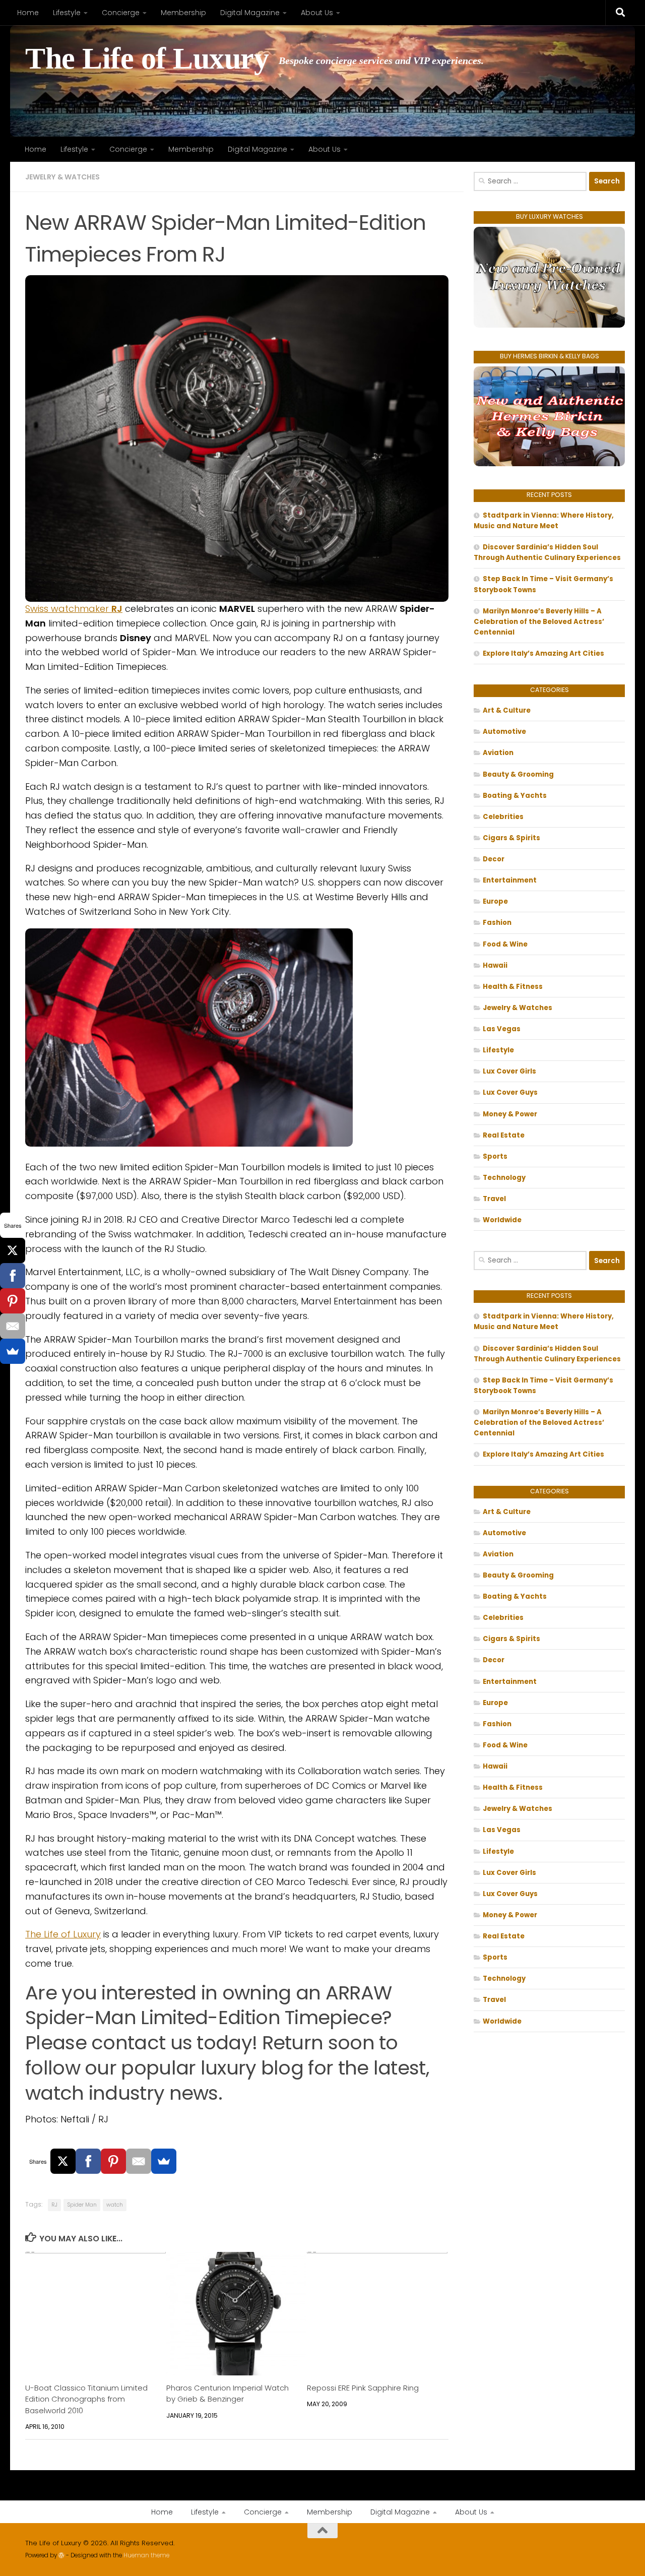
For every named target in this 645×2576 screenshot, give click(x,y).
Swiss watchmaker (74, 609)
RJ (54, 2205)
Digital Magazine (250, 13)
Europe (495, 901)
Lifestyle (67, 13)
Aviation (498, 753)
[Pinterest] (113, 2161)
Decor (494, 859)
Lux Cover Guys (510, 1092)
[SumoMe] (164, 2161)
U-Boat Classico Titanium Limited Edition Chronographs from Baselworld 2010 (86, 2399)
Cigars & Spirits (511, 838)
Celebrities (503, 817)
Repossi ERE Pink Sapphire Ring (363, 2388)
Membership (183, 13)
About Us (317, 13)
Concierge (121, 13)
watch (115, 2205)
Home (28, 13)
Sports (495, 1156)
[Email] (139, 2161)
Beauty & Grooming (518, 774)
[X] (63, 2161)
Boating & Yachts (515, 796)
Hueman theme (146, 2555)
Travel (494, 1199)
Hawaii (495, 965)
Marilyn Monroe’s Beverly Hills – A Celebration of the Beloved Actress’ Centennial (539, 622)
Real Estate (504, 1135)
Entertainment (510, 880)
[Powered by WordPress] (61, 2555)
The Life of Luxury (147, 59)
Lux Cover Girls (509, 1071)
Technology (504, 1178)
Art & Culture (507, 710)
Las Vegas (502, 1029)
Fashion (497, 923)
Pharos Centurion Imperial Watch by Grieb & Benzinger (228, 2393)
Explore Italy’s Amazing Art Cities (543, 653)
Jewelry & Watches (62, 177)
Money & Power (510, 1114)
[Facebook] (88, 2161)
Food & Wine (505, 944)
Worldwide (502, 1220)
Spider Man (82, 2205)
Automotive (504, 732)
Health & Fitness (513, 987)
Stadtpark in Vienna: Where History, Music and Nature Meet (544, 521)
